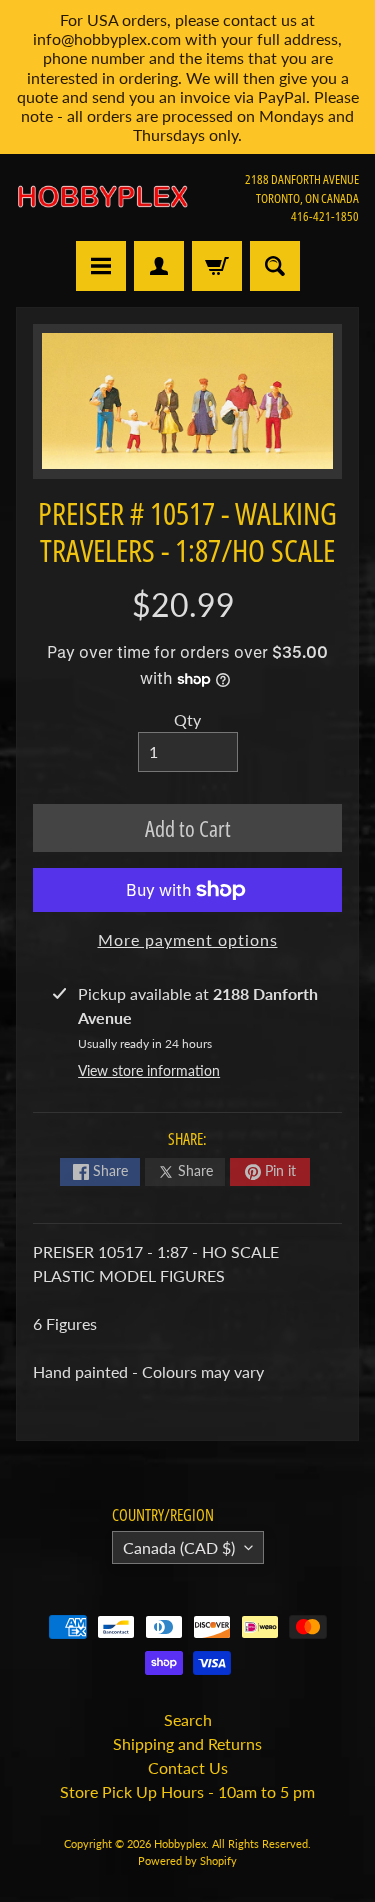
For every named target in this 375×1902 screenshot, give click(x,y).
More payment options (188, 939)
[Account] (159, 266)
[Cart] (217, 266)
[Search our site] (275, 266)
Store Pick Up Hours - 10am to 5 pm (187, 1791)
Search (188, 1719)
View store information (149, 1070)
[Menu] (101, 266)
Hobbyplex (180, 1843)
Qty (187, 719)
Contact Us (188, 1767)
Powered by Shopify (187, 1860)
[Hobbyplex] (102, 197)
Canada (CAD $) (179, 1547)
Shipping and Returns (187, 1743)
